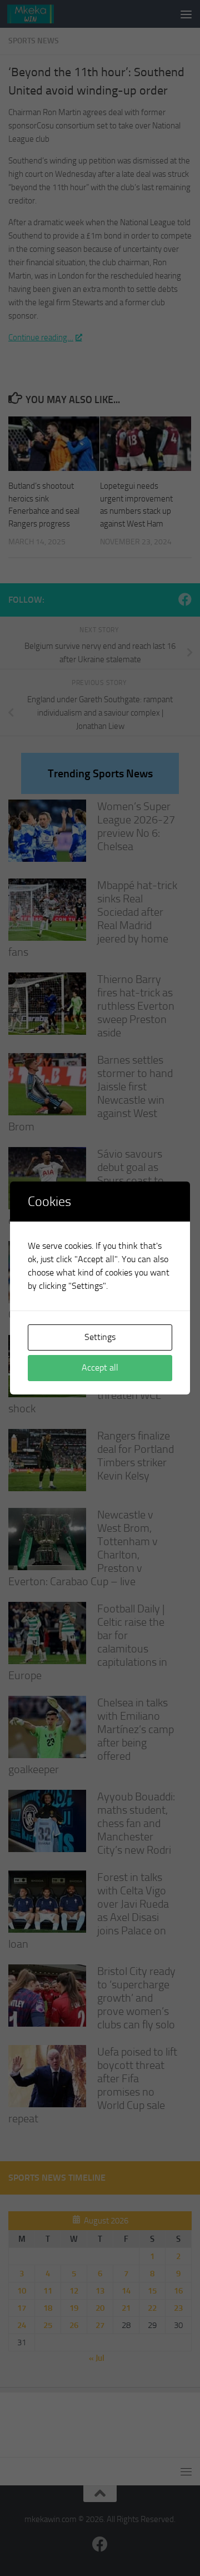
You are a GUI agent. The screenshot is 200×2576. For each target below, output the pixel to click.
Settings (100, 1337)
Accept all (100, 1368)
